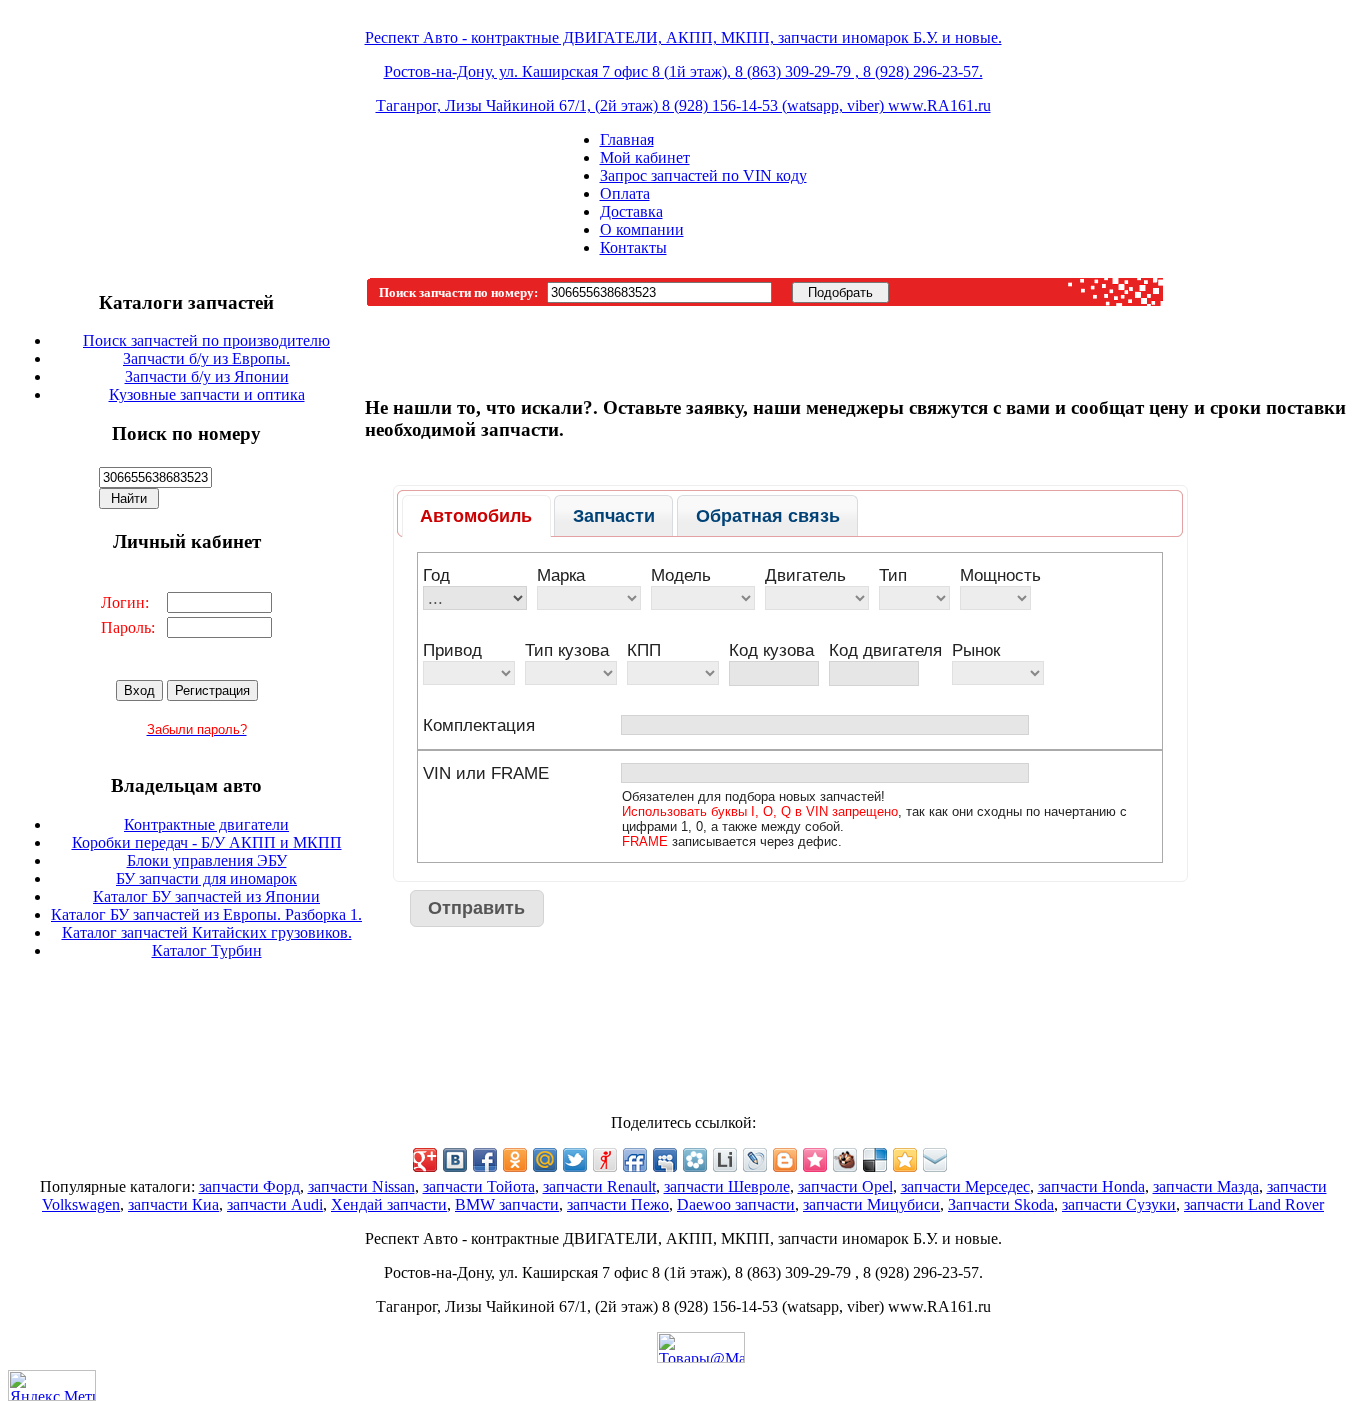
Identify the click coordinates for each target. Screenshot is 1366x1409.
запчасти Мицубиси (871, 1204)
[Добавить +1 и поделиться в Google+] (425, 1160)
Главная (627, 139)
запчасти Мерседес (965, 1186)
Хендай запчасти (389, 1204)
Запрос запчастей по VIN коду (703, 175)
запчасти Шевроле (727, 1186)
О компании (642, 229)
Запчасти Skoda (1001, 1204)
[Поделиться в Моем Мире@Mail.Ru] (545, 1160)
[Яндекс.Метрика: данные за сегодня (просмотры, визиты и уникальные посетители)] (52, 1385)
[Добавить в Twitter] (575, 1160)
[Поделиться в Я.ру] (605, 1160)
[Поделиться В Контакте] (455, 1160)
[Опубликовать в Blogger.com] (785, 1160)
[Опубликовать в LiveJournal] (755, 1160)
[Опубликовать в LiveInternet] (725, 1160)
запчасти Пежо (618, 1204)
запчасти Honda (1091, 1186)
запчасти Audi (275, 1204)
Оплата (625, 193)
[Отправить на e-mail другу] (935, 1160)
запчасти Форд (249, 1186)
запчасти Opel (845, 1186)
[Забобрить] (845, 1160)
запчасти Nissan (361, 1186)
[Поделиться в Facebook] (485, 1160)
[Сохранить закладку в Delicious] (875, 1160)
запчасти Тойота (479, 1186)
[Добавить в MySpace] (665, 1160)
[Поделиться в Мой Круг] (695, 1160)
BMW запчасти (507, 1204)
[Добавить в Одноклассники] (515, 1160)
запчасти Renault (599, 1186)
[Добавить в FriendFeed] (635, 1160)
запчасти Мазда (1206, 1186)
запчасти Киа (173, 1204)
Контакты (633, 247)
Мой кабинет (645, 157)
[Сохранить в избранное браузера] (905, 1160)
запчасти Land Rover (1254, 1204)
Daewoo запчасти (736, 1204)
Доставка (631, 211)
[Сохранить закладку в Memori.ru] (815, 1160)
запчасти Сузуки (1119, 1204)
